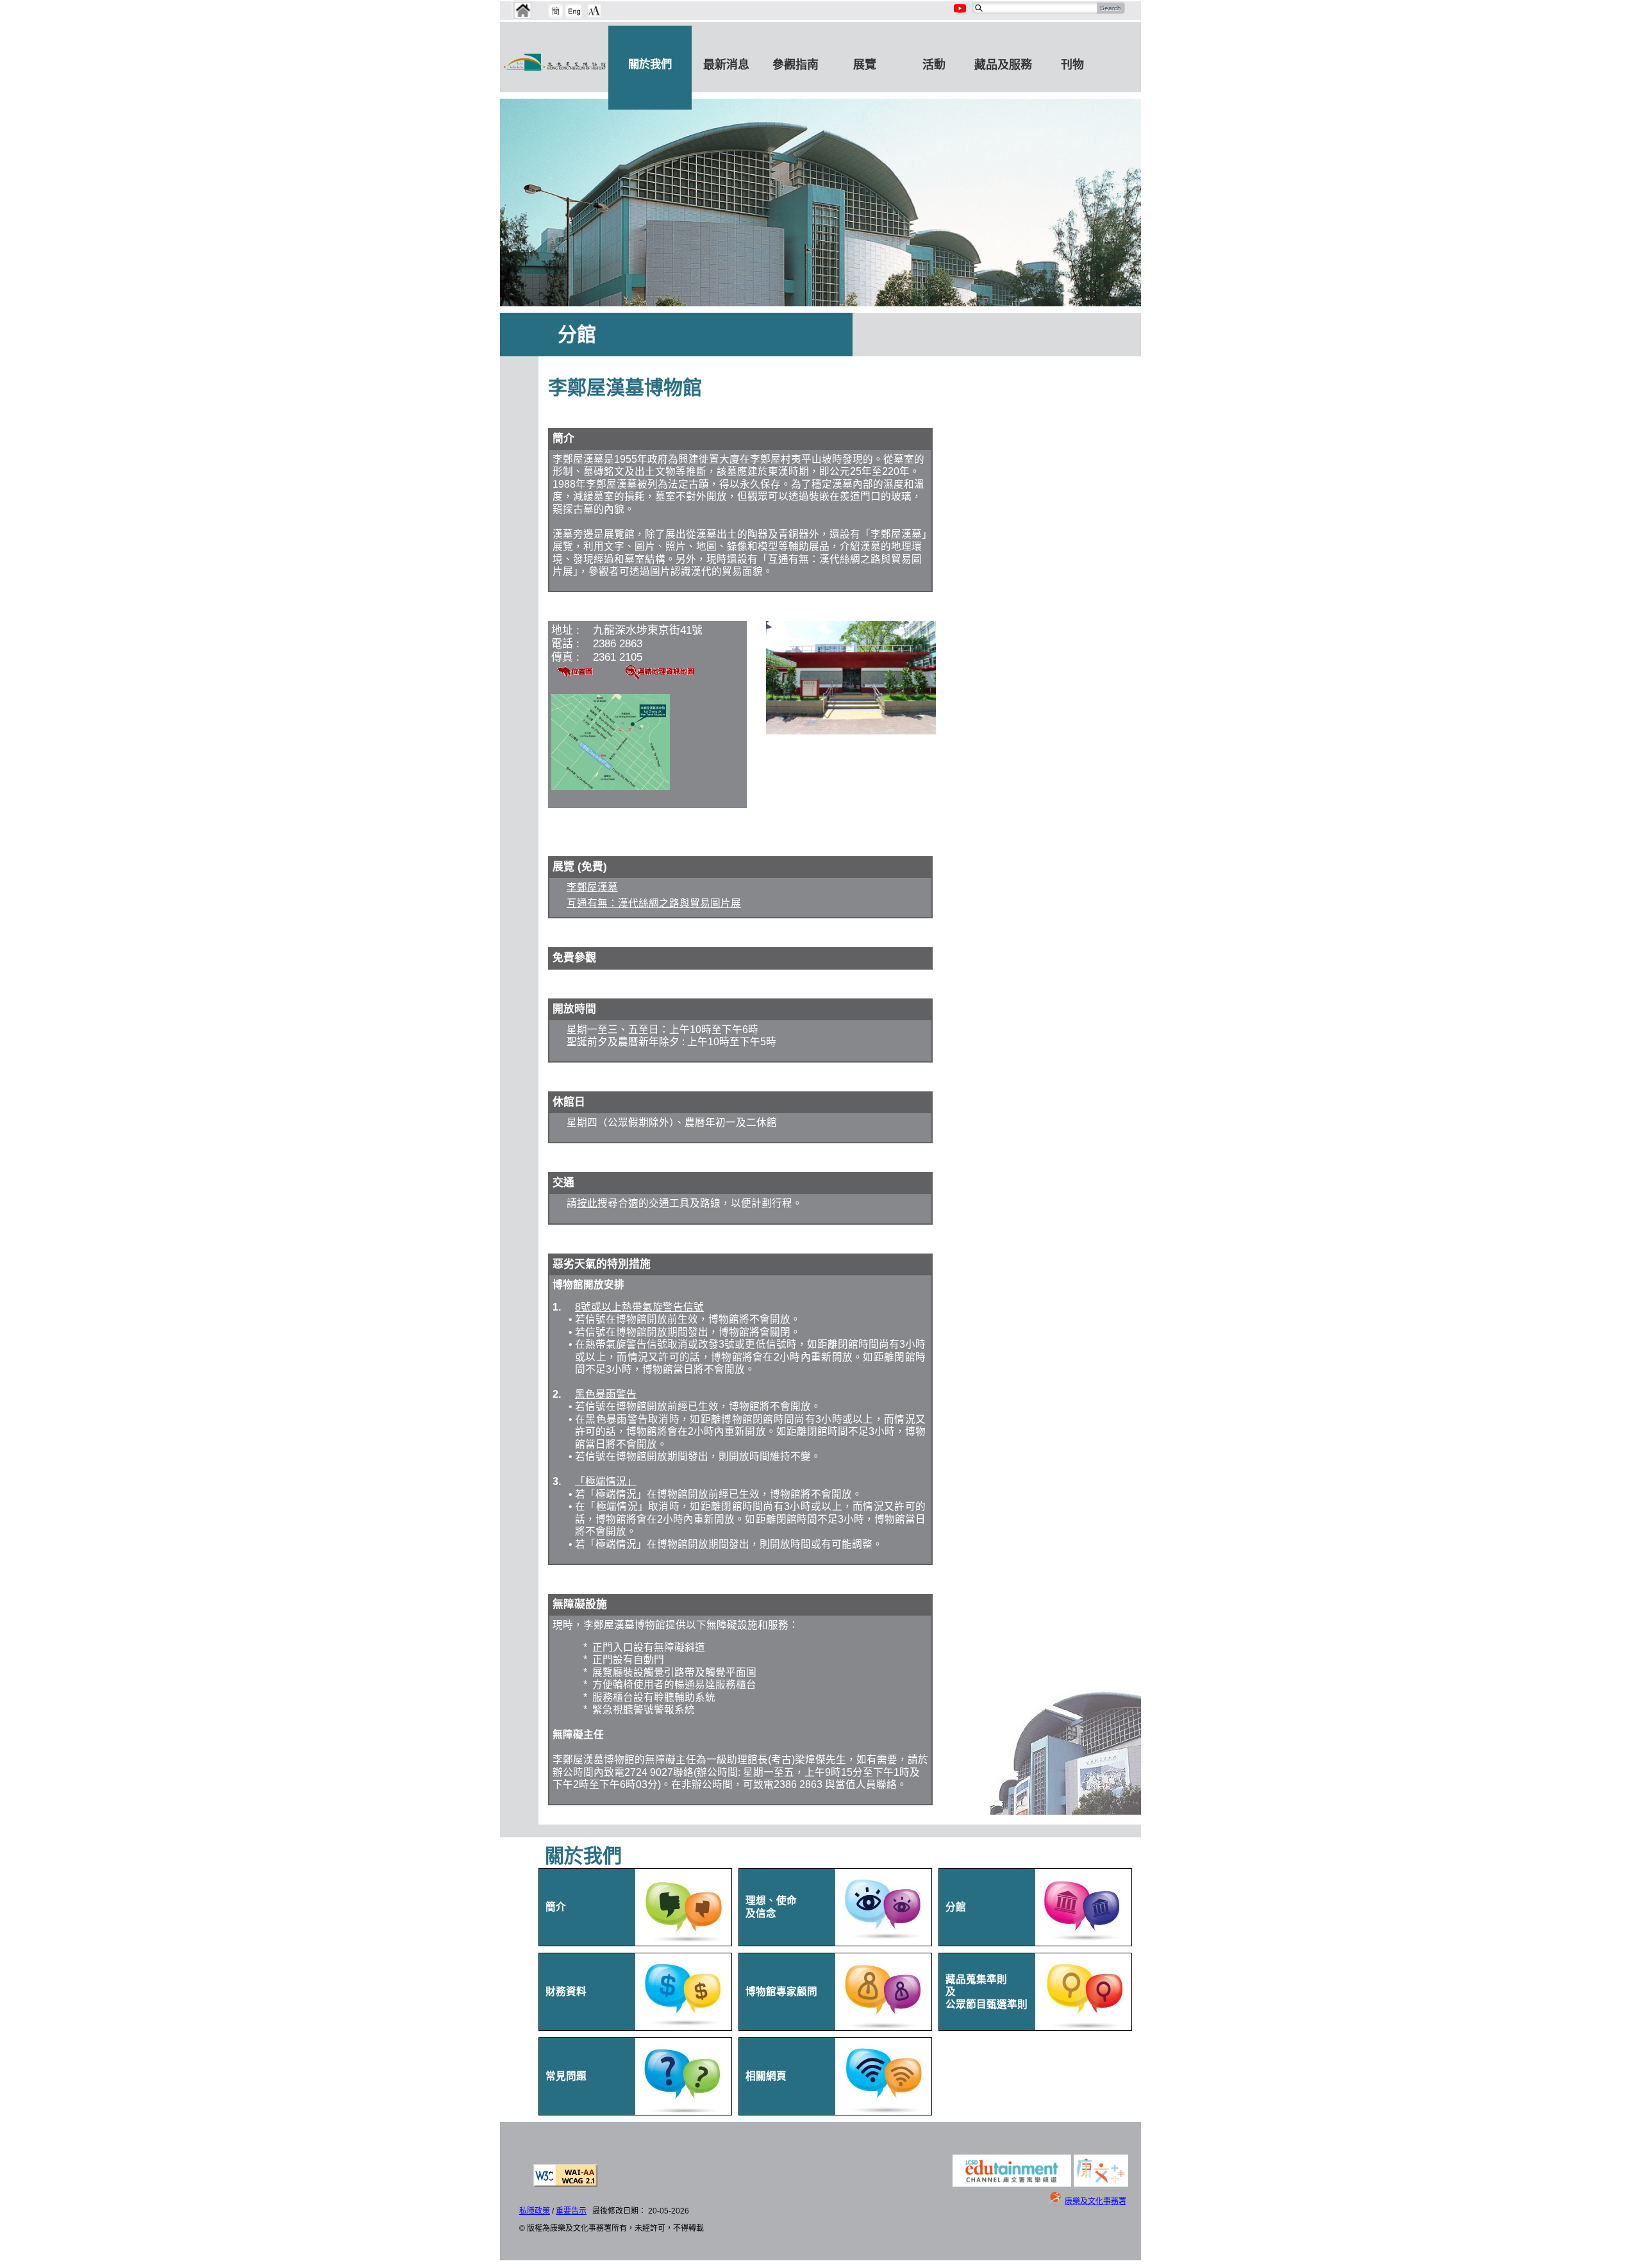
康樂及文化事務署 (1095, 2201)
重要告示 (571, 2211)
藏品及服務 (1003, 65)
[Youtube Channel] (961, 15)
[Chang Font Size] (594, 11)
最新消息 (726, 65)
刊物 (1072, 65)
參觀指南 (796, 65)
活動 (934, 65)
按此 (587, 1203)
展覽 (865, 65)
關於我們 (650, 64)
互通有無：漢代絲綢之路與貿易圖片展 (654, 903)
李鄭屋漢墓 (592, 887)
